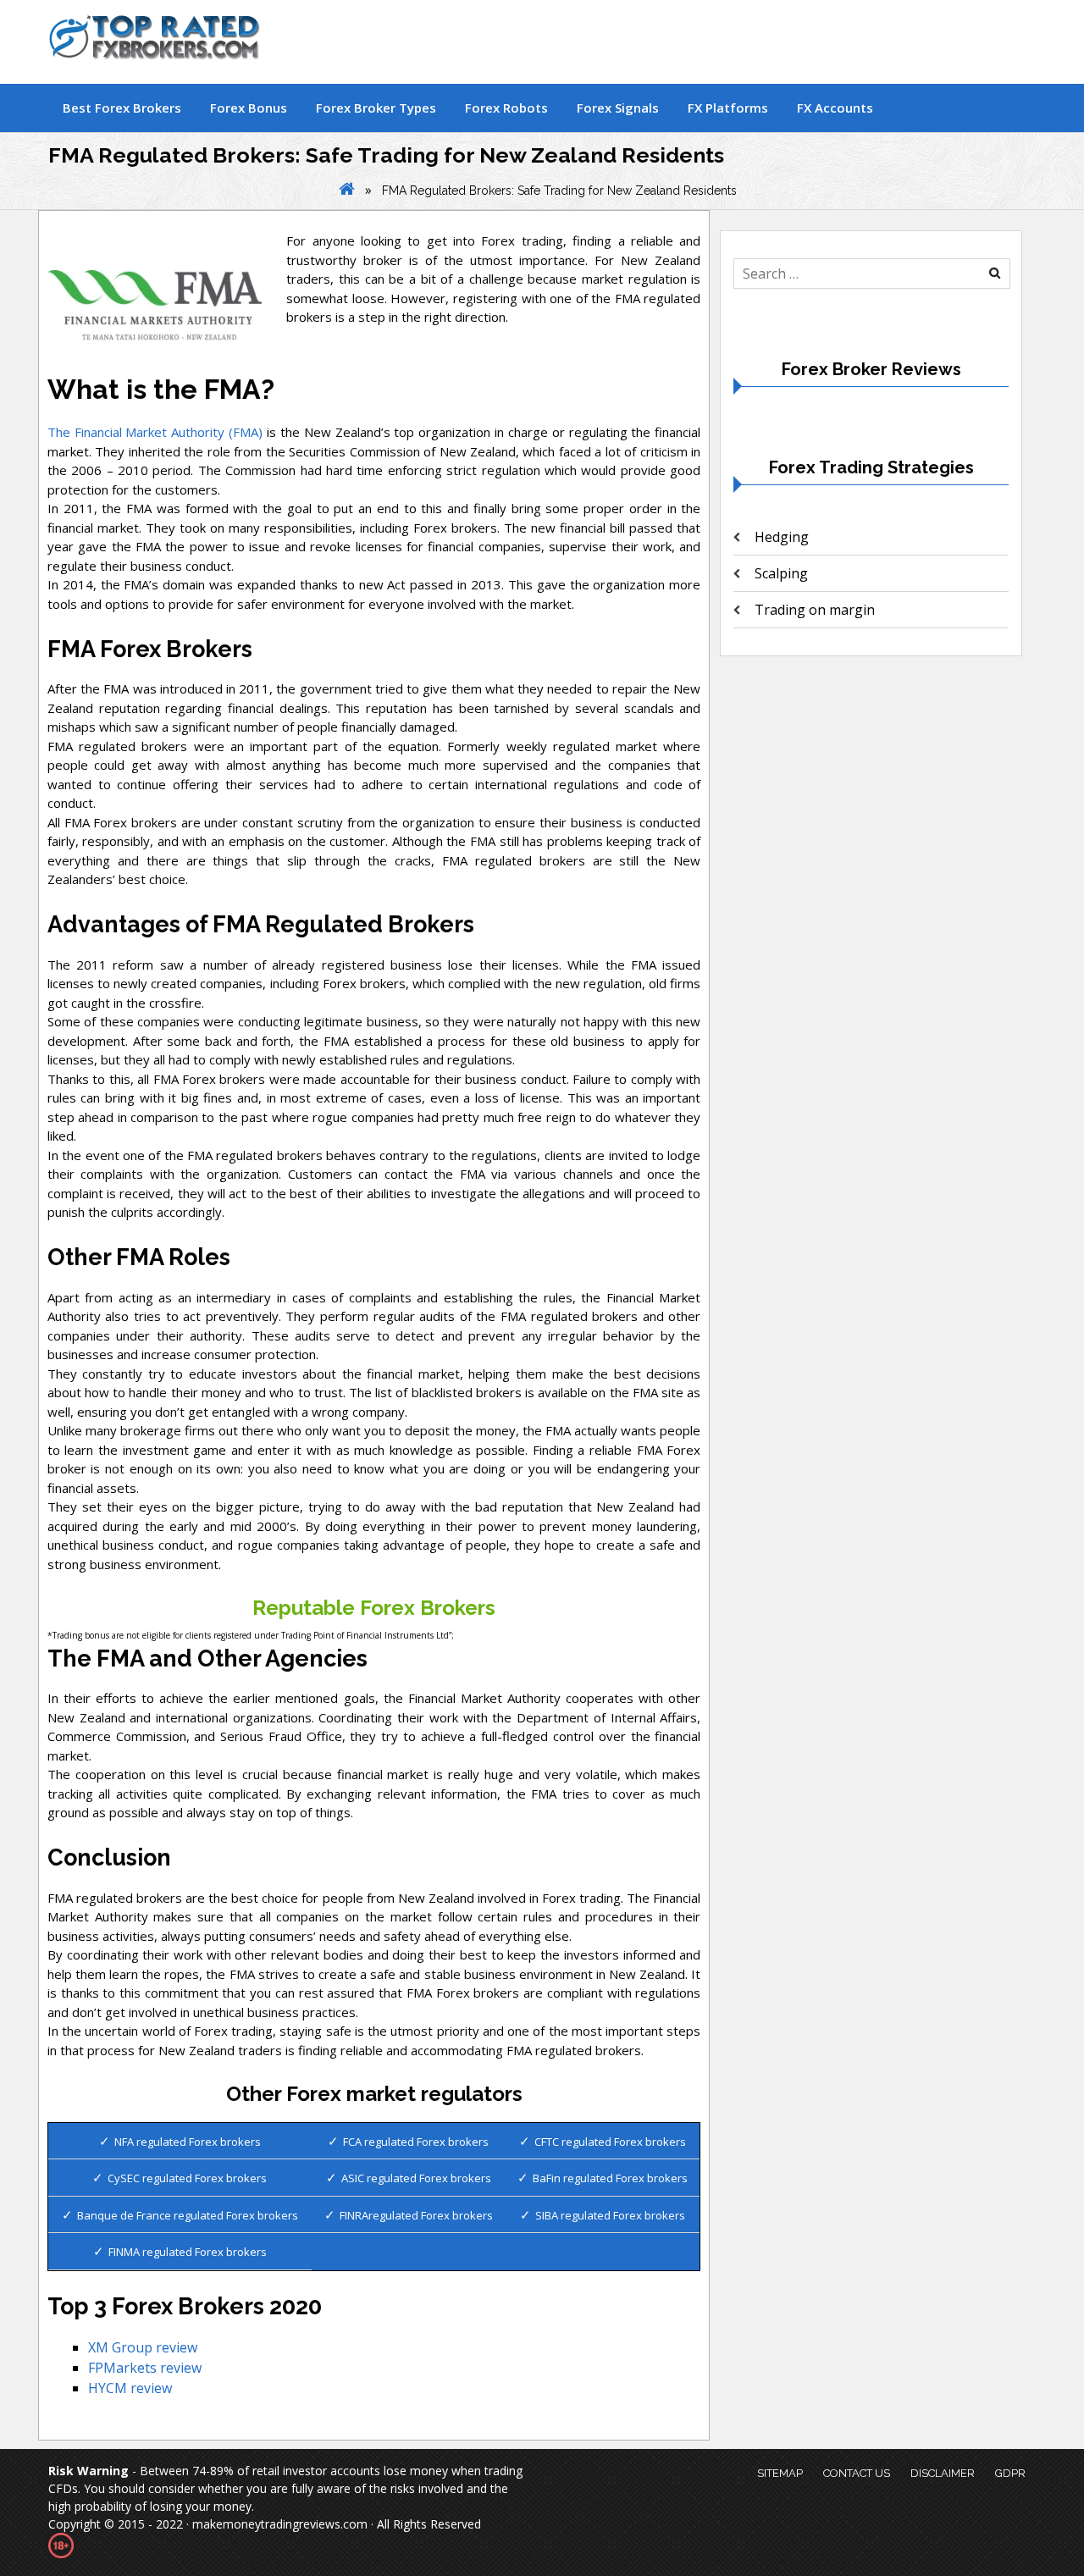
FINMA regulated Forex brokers (188, 2252)
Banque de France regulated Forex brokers (188, 2215)
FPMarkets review (145, 2368)
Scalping (781, 573)
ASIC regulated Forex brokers (416, 2178)
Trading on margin (815, 610)
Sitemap (780, 2473)
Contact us (857, 2473)
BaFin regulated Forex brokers (610, 2178)
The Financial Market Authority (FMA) (155, 432)
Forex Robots (506, 108)
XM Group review (143, 2347)
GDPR (1010, 2473)
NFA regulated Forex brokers (188, 2142)
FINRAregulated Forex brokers (416, 2215)
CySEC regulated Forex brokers (187, 2178)
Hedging (782, 537)
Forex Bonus (249, 108)
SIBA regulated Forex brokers (610, 2215)
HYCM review (130, 2388)
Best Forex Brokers (122, 108)
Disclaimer (943, 2473)
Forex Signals (618, 108)
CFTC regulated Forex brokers (610, 2142)
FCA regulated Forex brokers (416, 2142)
